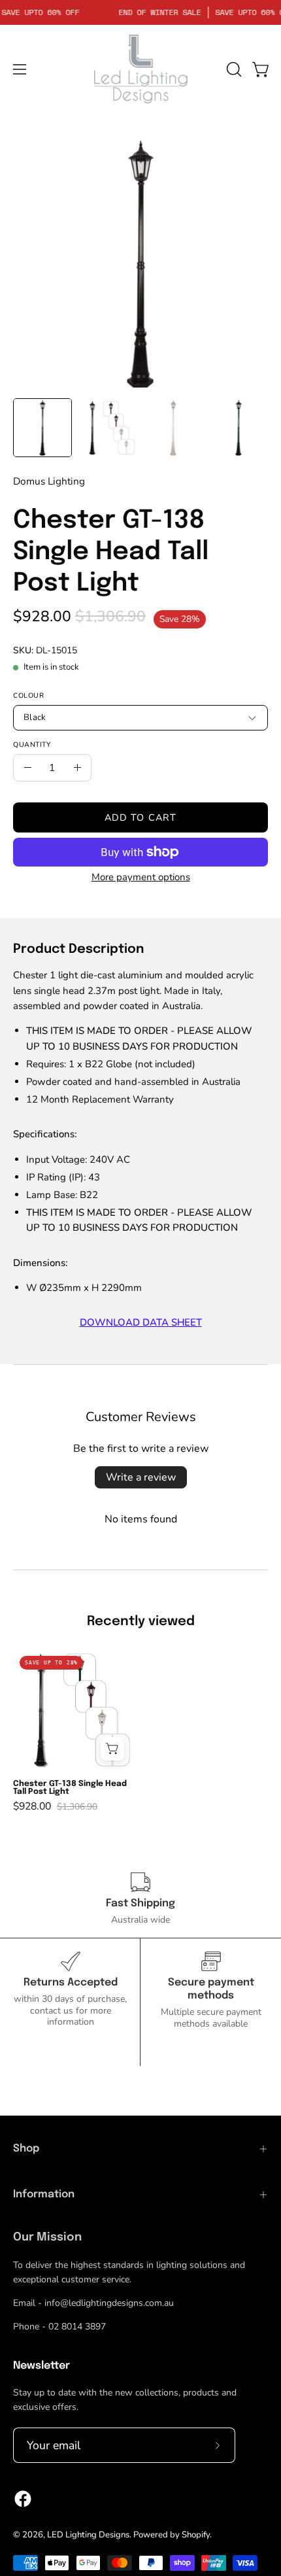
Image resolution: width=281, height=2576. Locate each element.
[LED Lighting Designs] (140, 69)
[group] (140, 1731)
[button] (233, 69)
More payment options (141, 877)
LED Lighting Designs (88, 2535)
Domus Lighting (49, 481)
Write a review (141, 1477)
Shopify (196, 2535)
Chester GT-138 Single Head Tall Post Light (70, 1788)
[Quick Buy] (112, 1749)
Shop (26, 2149)
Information (44, 2194)
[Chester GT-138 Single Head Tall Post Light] (42, 428)
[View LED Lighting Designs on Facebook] (23, 2499)
